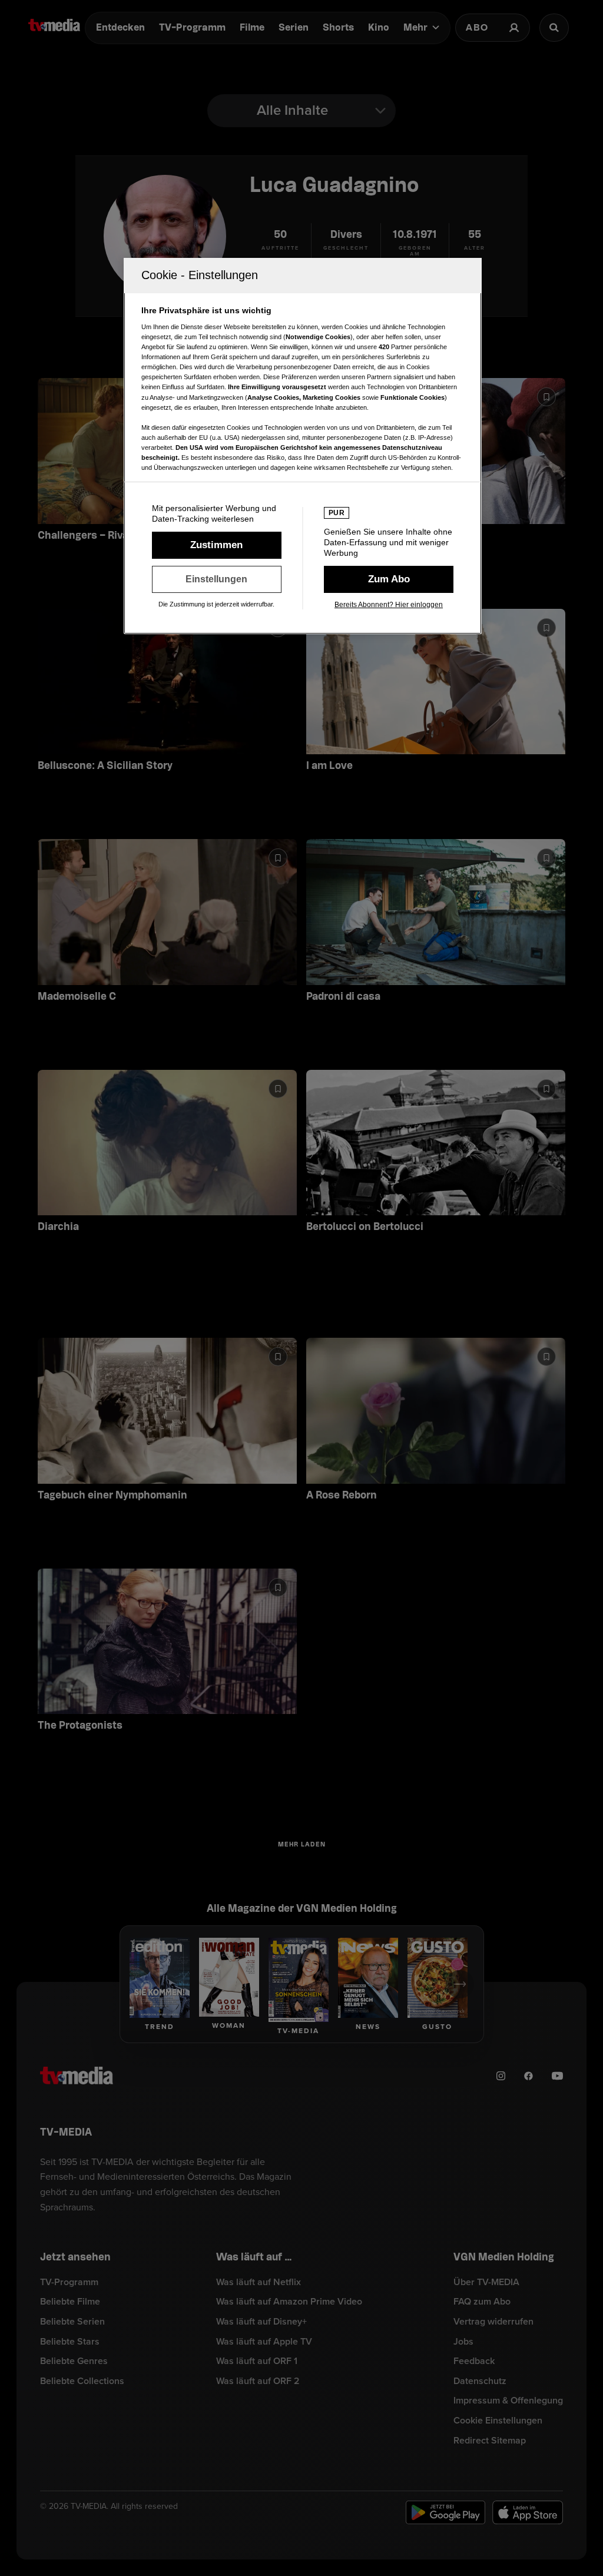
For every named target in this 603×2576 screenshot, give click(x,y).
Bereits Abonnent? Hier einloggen (389, 605)
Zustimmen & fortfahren (217, 545)
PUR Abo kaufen (389, 579)
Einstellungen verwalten (217, 579)
